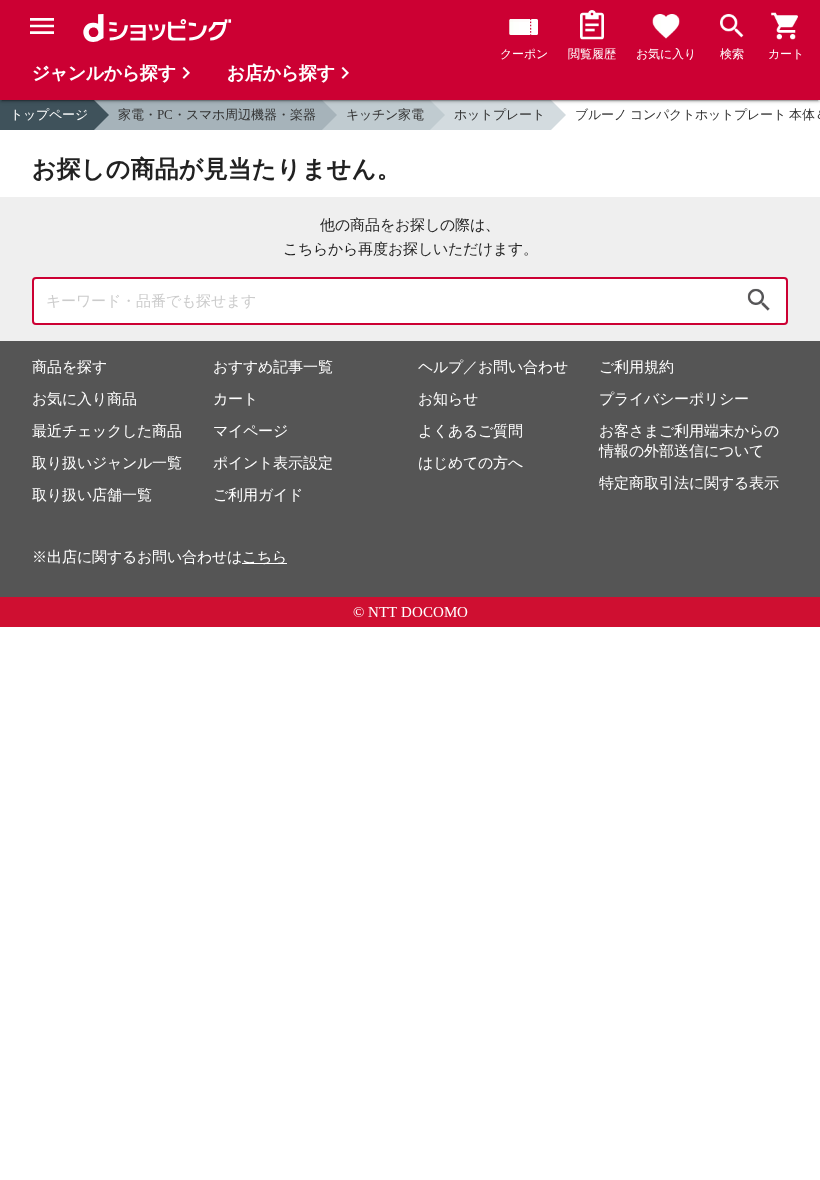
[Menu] (42, 26)
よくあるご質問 (470, 431)
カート (235, 399)
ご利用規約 (636, 367)
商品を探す (69, 367)
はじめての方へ (470, 463)
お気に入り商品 (84, 399)
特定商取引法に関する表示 (689, 483)
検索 (759, 301)
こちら (264, 557)
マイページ (250, 431)
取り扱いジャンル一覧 (107, 463)
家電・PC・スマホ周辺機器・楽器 (217, 114)
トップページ (49, 114)
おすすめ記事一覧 (273, 367)
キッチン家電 (385, 114)
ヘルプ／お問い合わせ (493, 367)
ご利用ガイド (258, 495)
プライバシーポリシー (674, 399)
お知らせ (448, 399)
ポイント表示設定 (273, 463)
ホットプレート (499, 114)
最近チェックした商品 (107, 431)
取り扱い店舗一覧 (92, 495)
